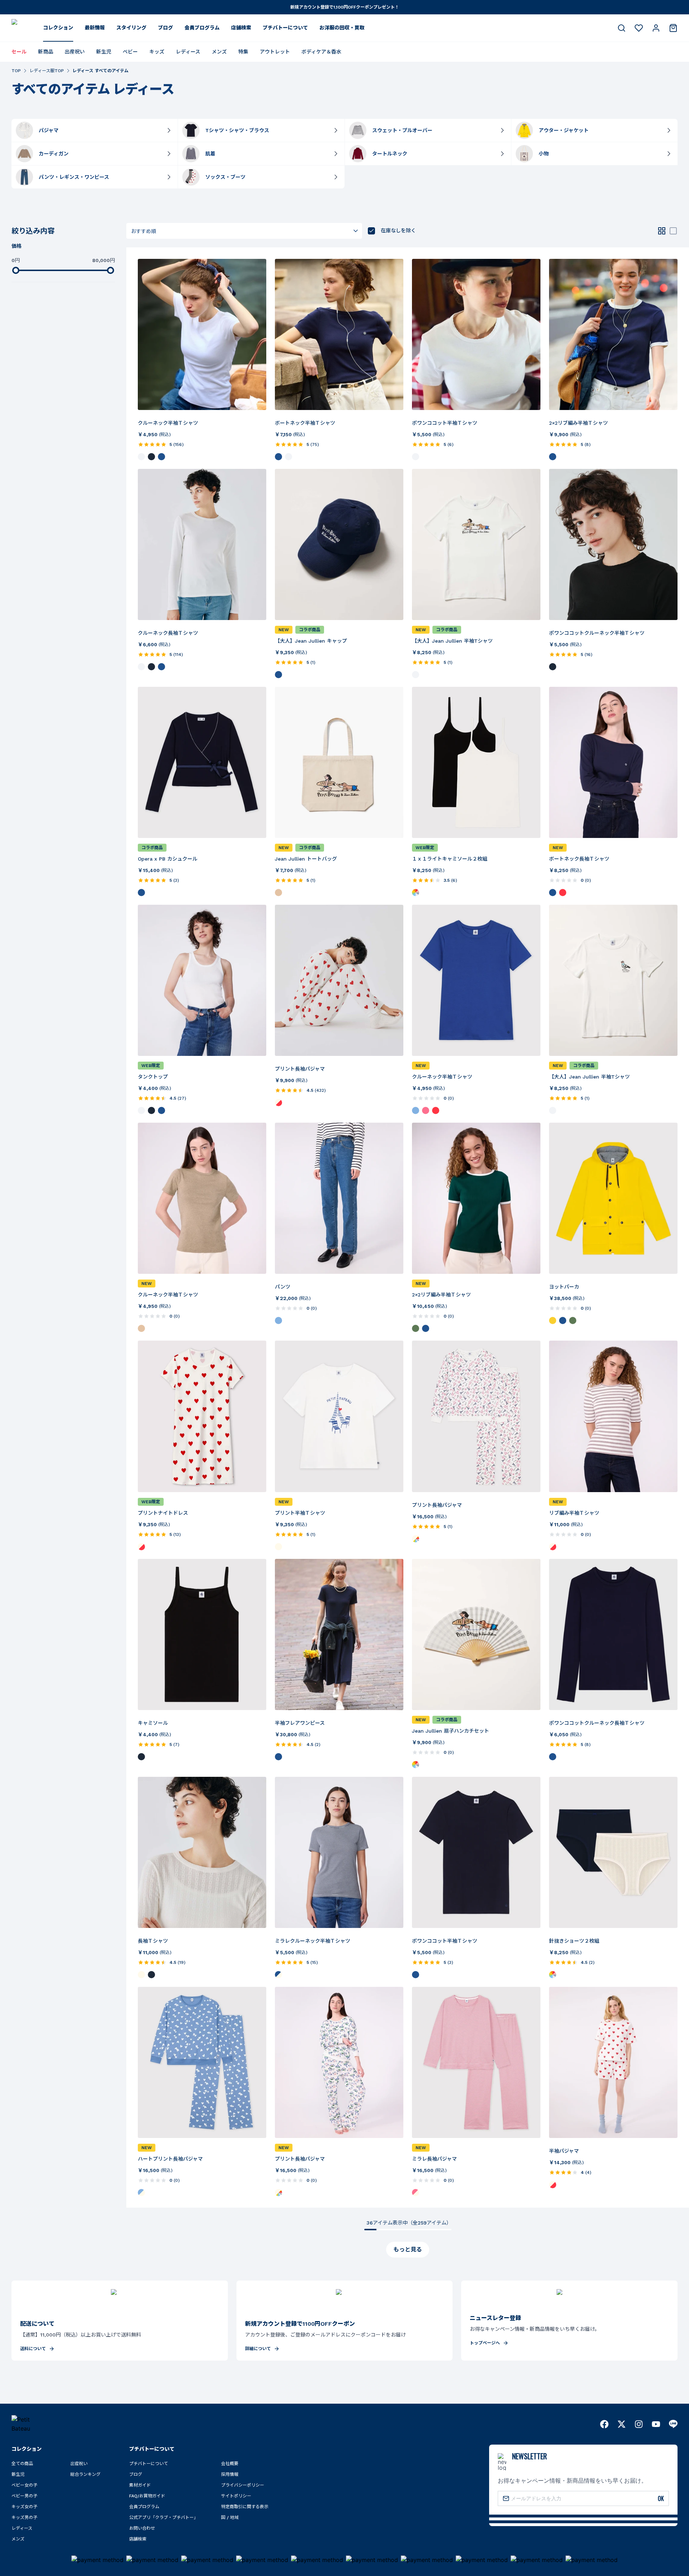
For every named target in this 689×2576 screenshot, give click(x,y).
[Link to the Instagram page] (639, 2424)
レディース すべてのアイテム (100, 71)
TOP (16, 71)
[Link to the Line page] (673, 2424)
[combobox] (244, 231)
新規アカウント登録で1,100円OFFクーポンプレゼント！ (345, 7)
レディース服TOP (47, 71)
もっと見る (408, 2249)
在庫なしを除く (398, 230)
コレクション (58, 28)
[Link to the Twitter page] (622, 2424)
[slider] (16, 270)
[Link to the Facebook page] (604, 2424)
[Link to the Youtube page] (656, 2424)
